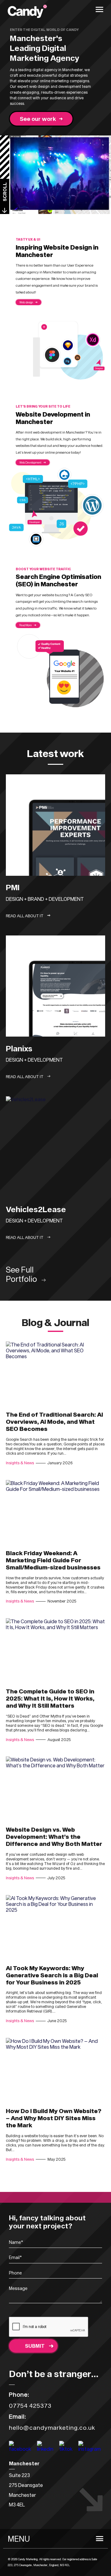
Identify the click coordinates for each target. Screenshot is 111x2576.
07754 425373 (30, 2405)
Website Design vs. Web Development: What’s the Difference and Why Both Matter (54, 1836)
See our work (38, 119)
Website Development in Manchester (53, 418)
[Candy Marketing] (27, 12)
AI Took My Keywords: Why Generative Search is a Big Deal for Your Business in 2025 (52, 1975)
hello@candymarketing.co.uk (52, 2427)
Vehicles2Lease (36, 1209)
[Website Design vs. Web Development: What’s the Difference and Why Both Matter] (55, 1789)
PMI (13, 887)
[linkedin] (66, 2449)
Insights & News (20, 1463)
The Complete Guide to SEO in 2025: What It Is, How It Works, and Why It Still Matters (50, 1698)
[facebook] (45, 2449)
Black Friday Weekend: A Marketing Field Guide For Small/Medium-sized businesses (53, 1560)
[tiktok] (90, 2449)
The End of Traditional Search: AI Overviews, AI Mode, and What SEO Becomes (54, 1421)
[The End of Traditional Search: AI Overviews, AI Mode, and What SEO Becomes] (55, 1374)
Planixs (19, 1048)
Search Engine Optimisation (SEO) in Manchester (58, 580)
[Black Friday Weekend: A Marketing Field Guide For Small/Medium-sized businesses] (55, 1512)
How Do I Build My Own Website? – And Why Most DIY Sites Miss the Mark (54, 2118)
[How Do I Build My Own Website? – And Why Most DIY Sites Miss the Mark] (55, 2070)
